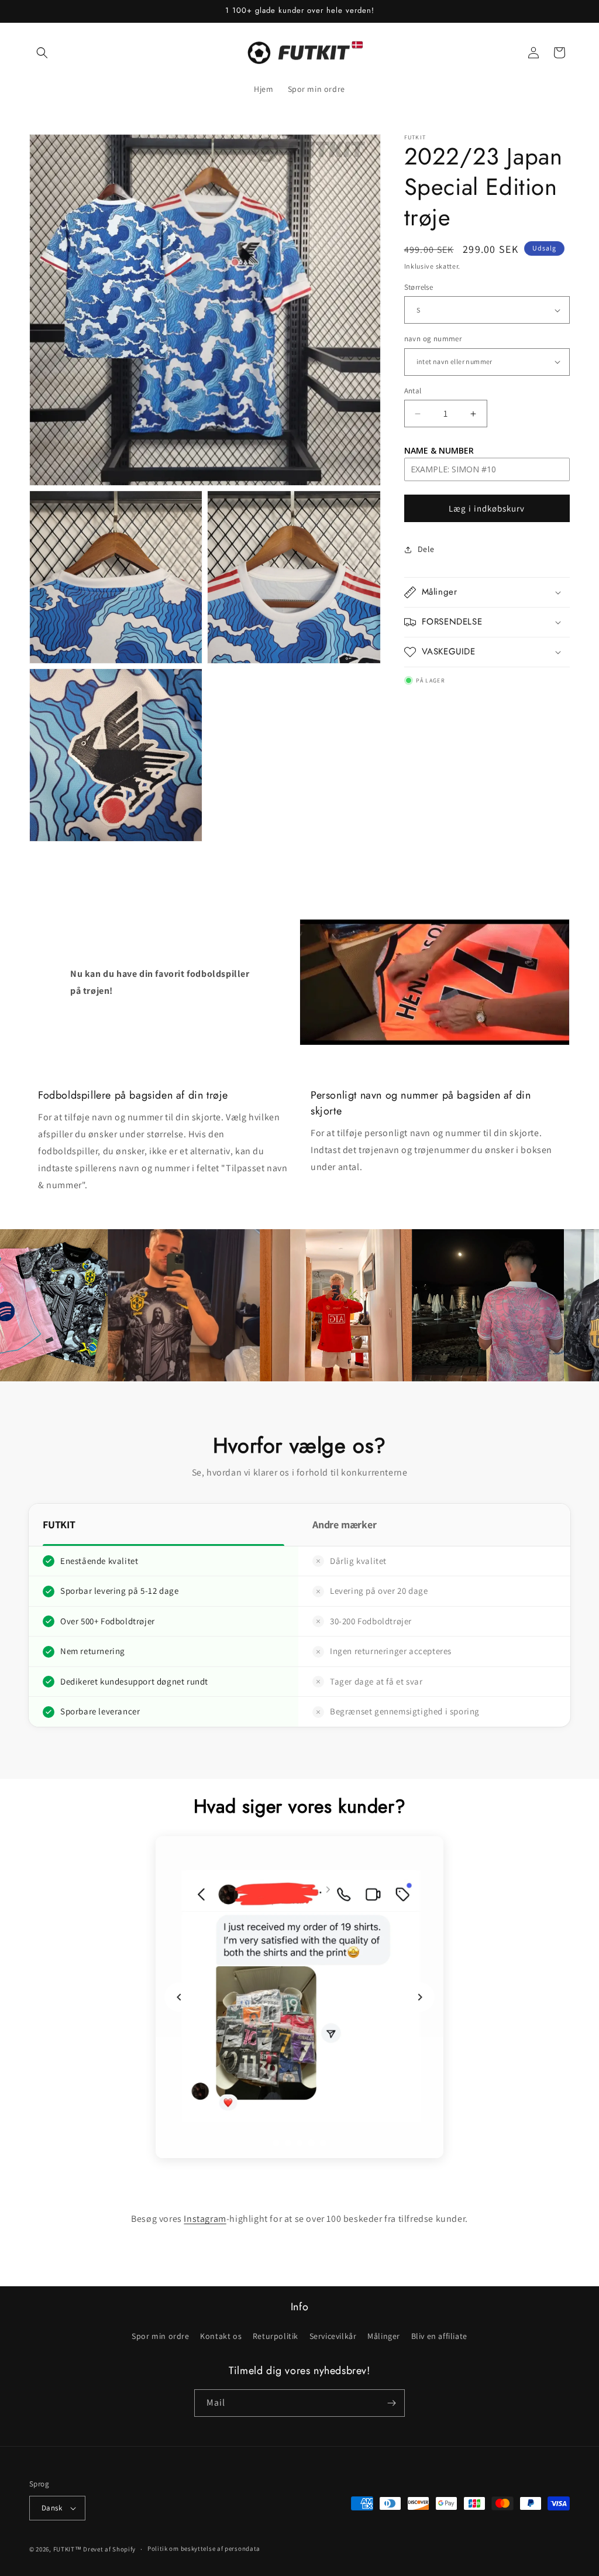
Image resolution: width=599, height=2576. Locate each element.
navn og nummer (433, 339)
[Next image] (420, 1997)
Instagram (205, 2219)
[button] (42, 53)
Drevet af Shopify (109, 2549)
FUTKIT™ (68, 2549)
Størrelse (419, 287)
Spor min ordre (160, 2336)
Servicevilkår (333, 2336)
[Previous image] (179, 1997)
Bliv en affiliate (439, 2336)
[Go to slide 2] (288, 2143)
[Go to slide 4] (311, 2143)
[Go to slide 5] (323, 2143)
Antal (413, 391)
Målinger (384, 2336)
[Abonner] (391, 2403)
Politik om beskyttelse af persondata (204, 2548)
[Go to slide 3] (299, 2143)
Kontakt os (221, 2336)
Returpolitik (276, 2336)
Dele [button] (426, 549)
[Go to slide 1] (276, 2143)
